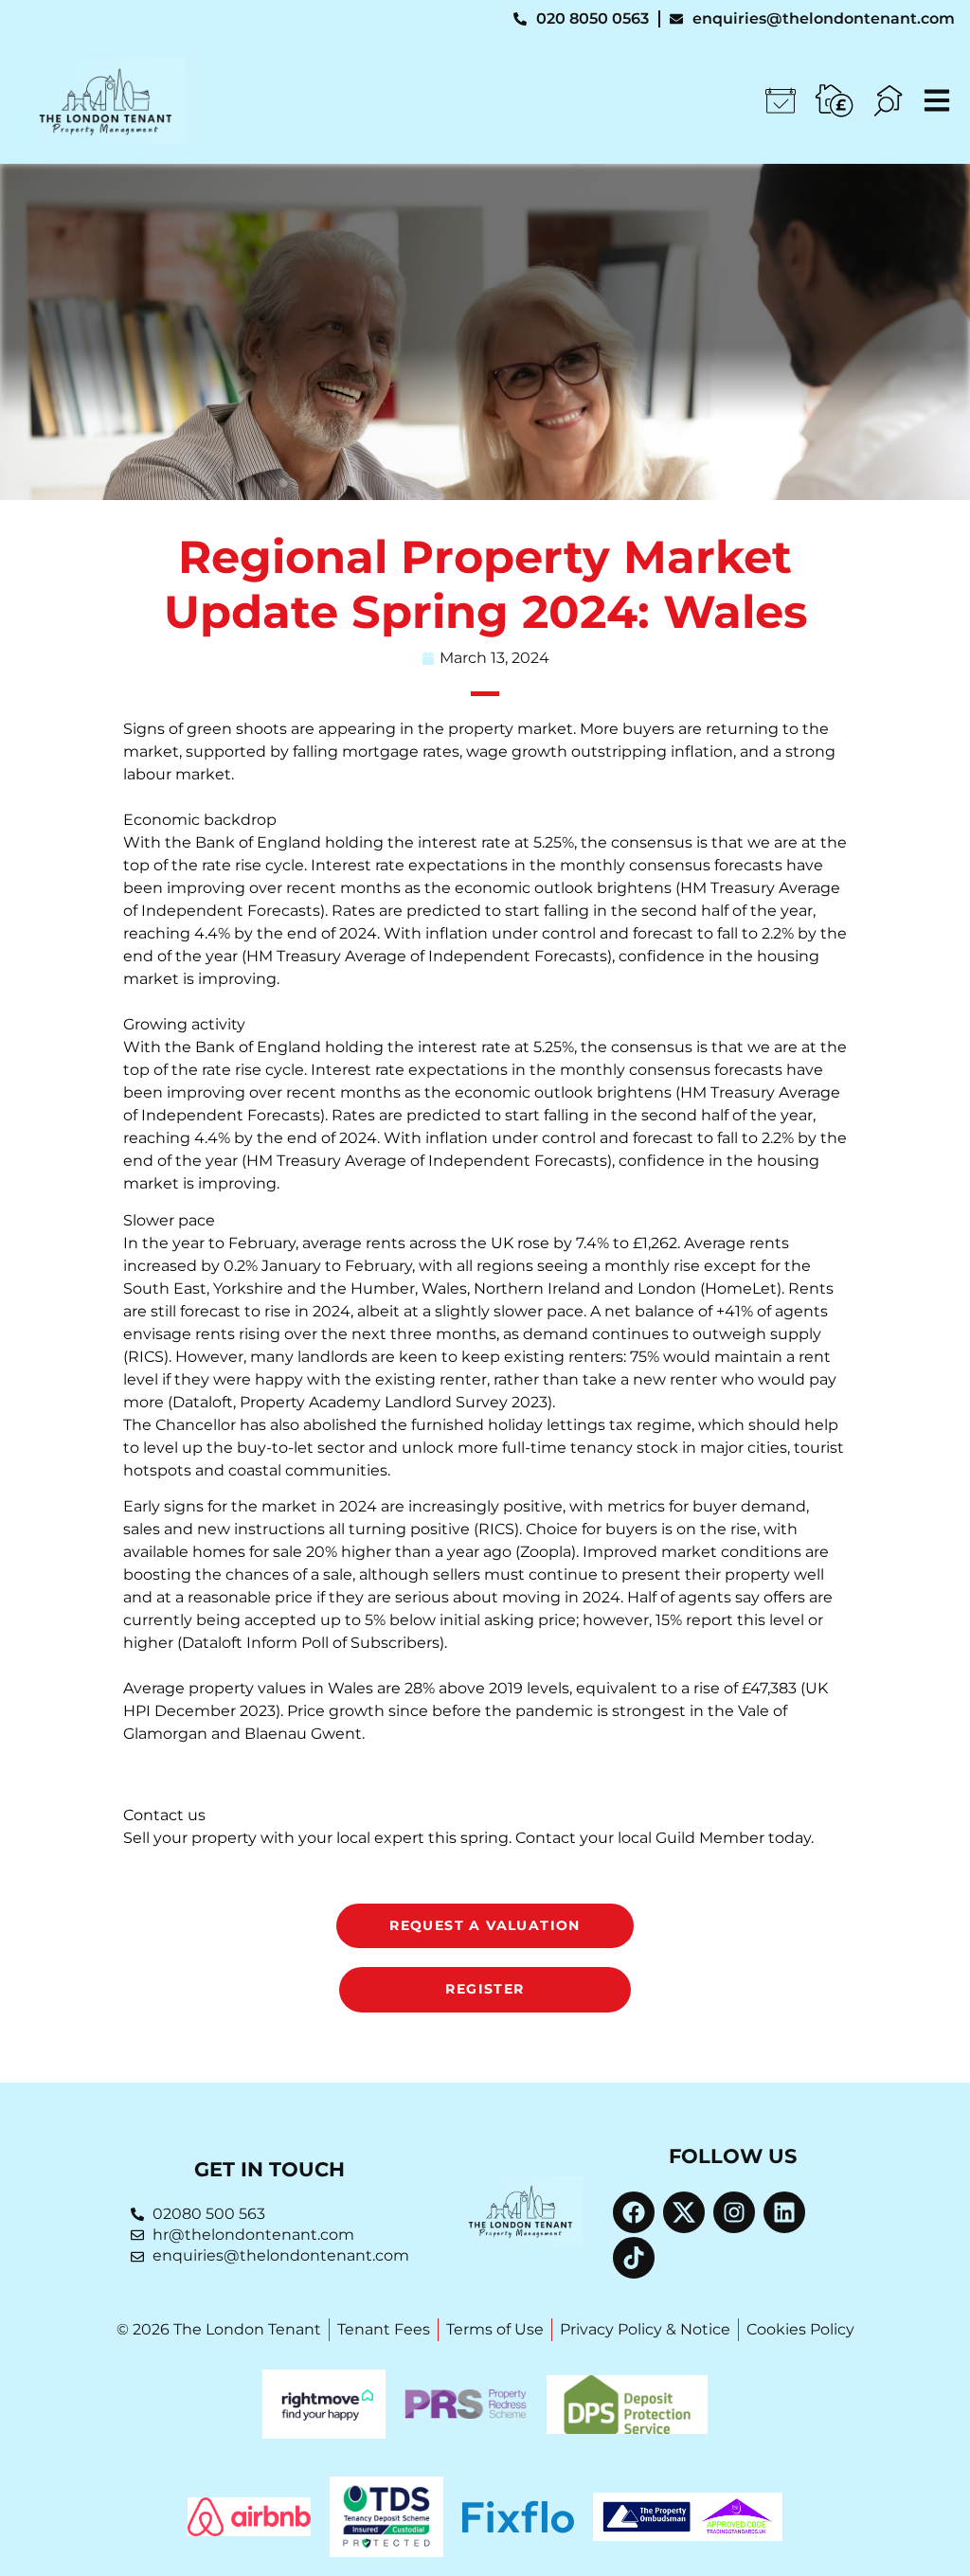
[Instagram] (734, 2212)
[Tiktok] (634, 2258)
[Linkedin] (784, 2212)
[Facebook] (634, 2212)
